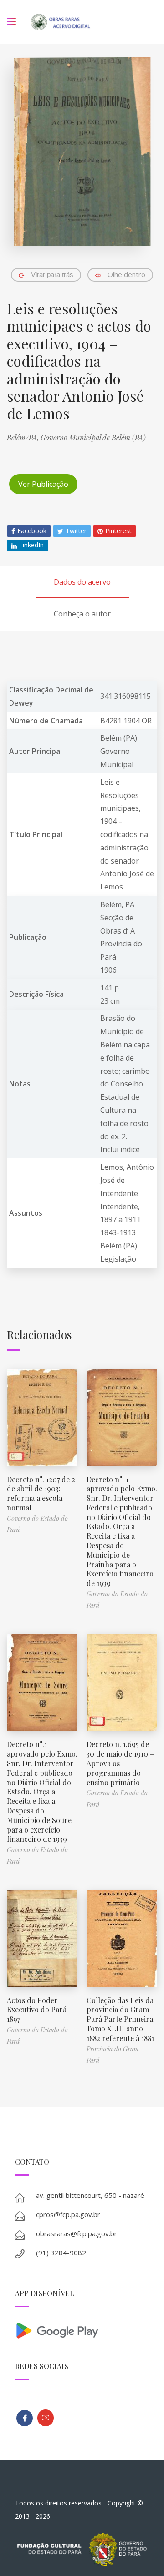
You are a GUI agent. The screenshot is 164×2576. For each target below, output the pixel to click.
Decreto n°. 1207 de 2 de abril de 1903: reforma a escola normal (41, 1493)
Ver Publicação (43, 484)
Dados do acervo (82, 582)
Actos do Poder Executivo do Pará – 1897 (40, 2010)
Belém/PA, (24, 437)
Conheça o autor (82, 614)
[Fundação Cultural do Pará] (46, 2418)
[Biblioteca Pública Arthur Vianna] (25, 2418)
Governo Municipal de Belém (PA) (93, 437)
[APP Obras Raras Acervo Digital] (82, 2330)
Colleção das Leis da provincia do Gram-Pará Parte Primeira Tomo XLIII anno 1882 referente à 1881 (120, 2019)
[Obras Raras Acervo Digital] (60, 22)
